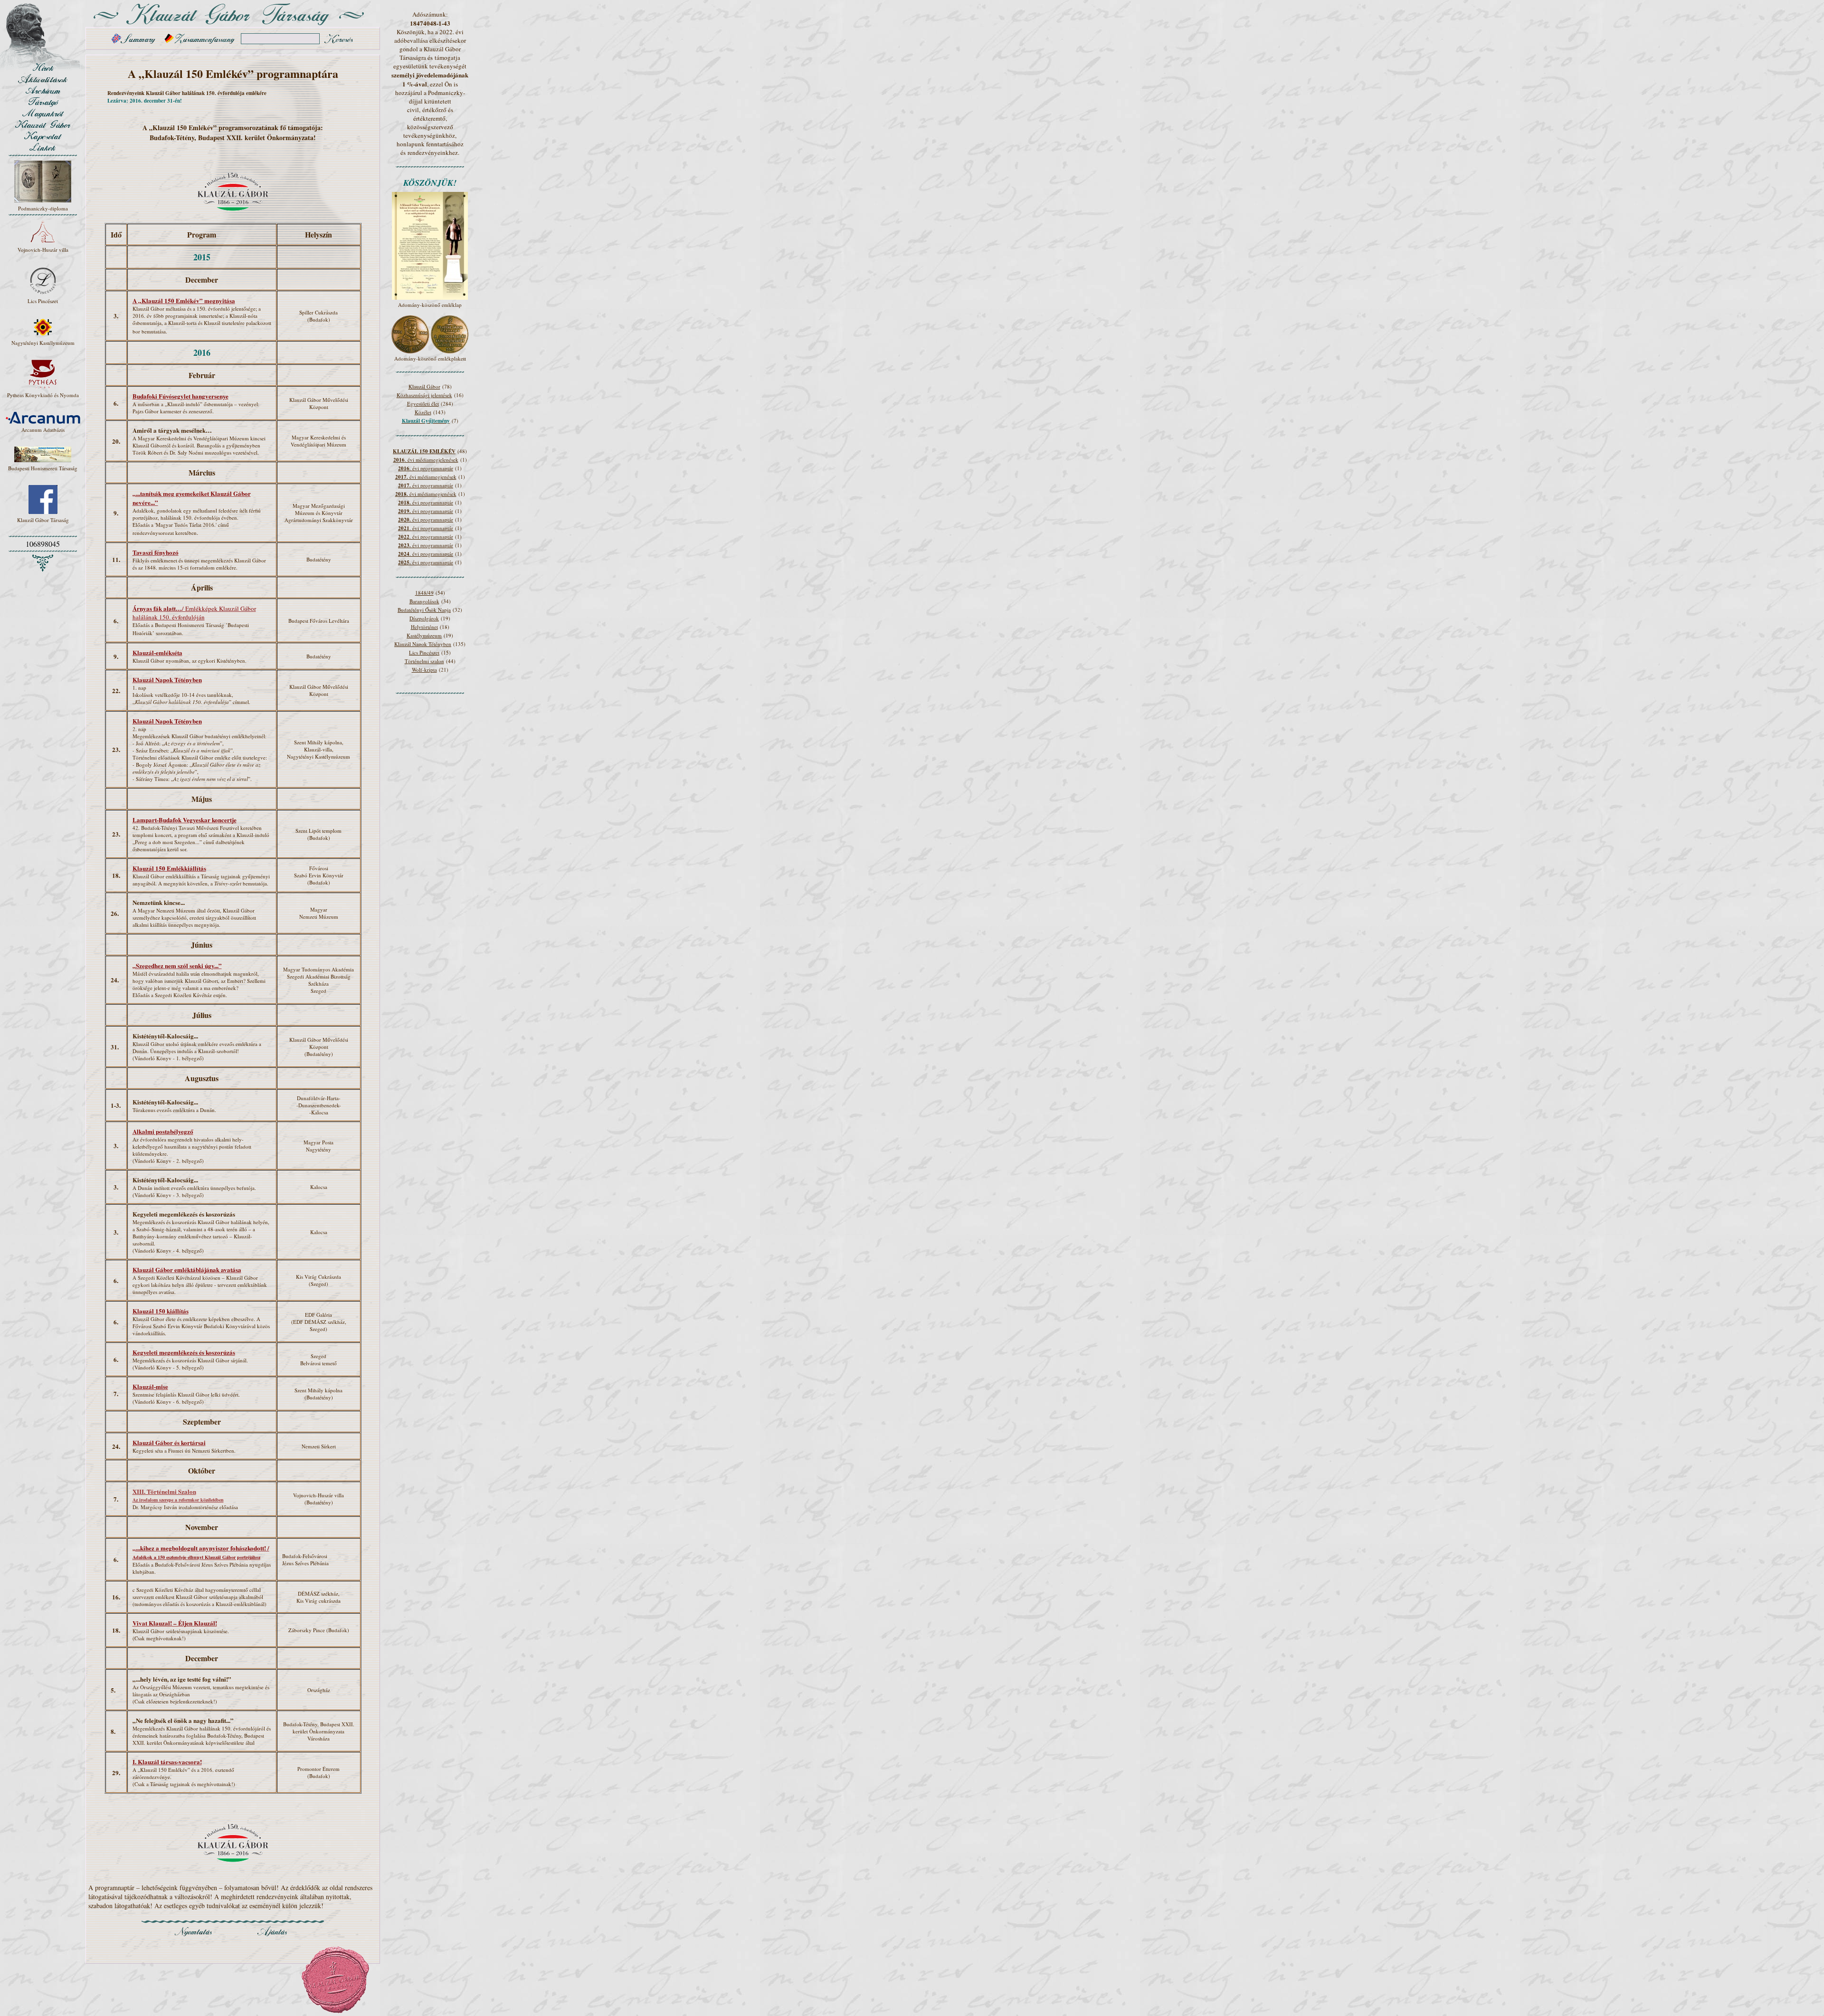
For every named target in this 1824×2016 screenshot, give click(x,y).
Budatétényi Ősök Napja (424, 610)
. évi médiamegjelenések (426, 460)
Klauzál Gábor (424, 386)
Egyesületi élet (423, 404)
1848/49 (424, 593)
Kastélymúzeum (424, 635)
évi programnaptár (426, 485)
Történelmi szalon (424, 661)
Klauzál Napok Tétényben (423, 644)
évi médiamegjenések (426, 477)
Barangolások (424, 601)
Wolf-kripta (424, 670)
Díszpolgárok (424, 618)
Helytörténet (424, 627)
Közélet (423, 412)
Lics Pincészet (424, 652)
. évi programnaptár (426, 468)
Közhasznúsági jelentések (424, 395)
